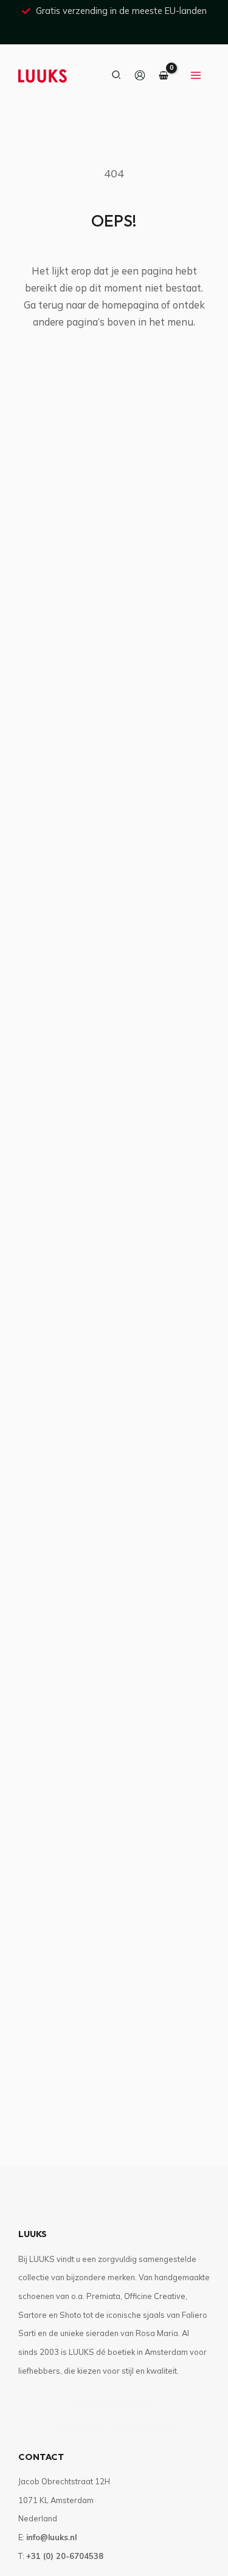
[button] (117, 75)
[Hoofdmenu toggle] (196, 75)
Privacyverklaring (114, 2404)
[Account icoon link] (140, 75)
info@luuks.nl (51, 2537)
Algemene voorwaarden (114, 2426)
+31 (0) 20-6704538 (65, 2556)
